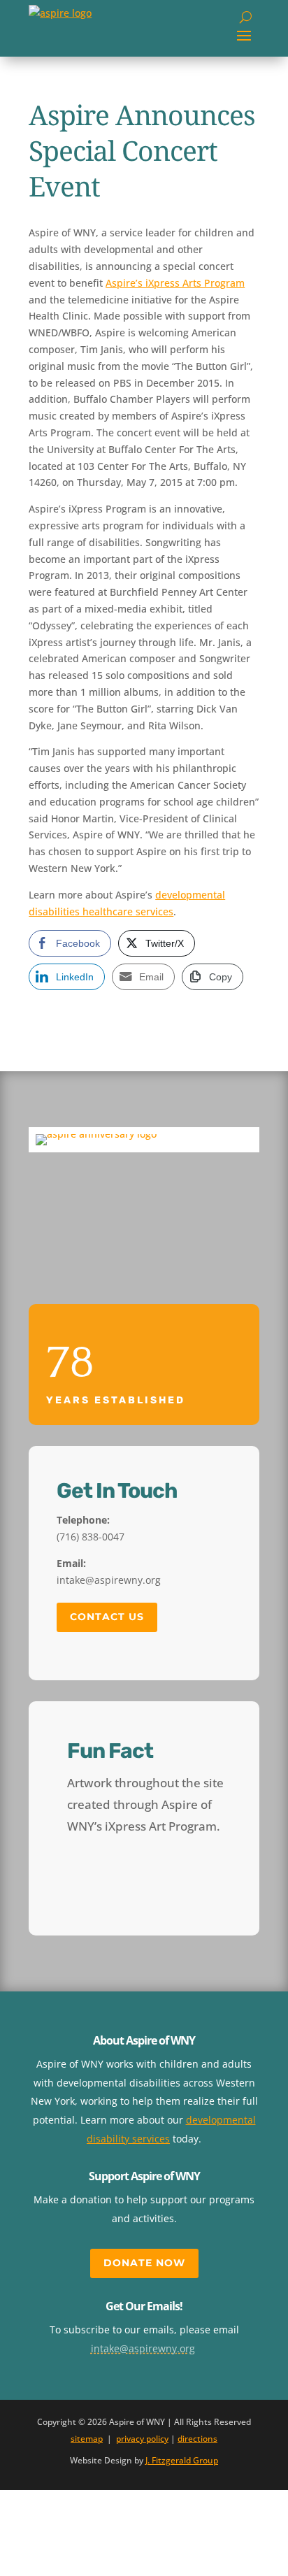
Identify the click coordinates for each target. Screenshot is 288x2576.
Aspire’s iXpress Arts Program (175, 283)
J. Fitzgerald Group (182, 2460)
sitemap (87, 2439)
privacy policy (142, 2439)
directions (197, 2439)
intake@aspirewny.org (143, 2348)
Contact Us (107, 1617)
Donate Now (144, 2263)
